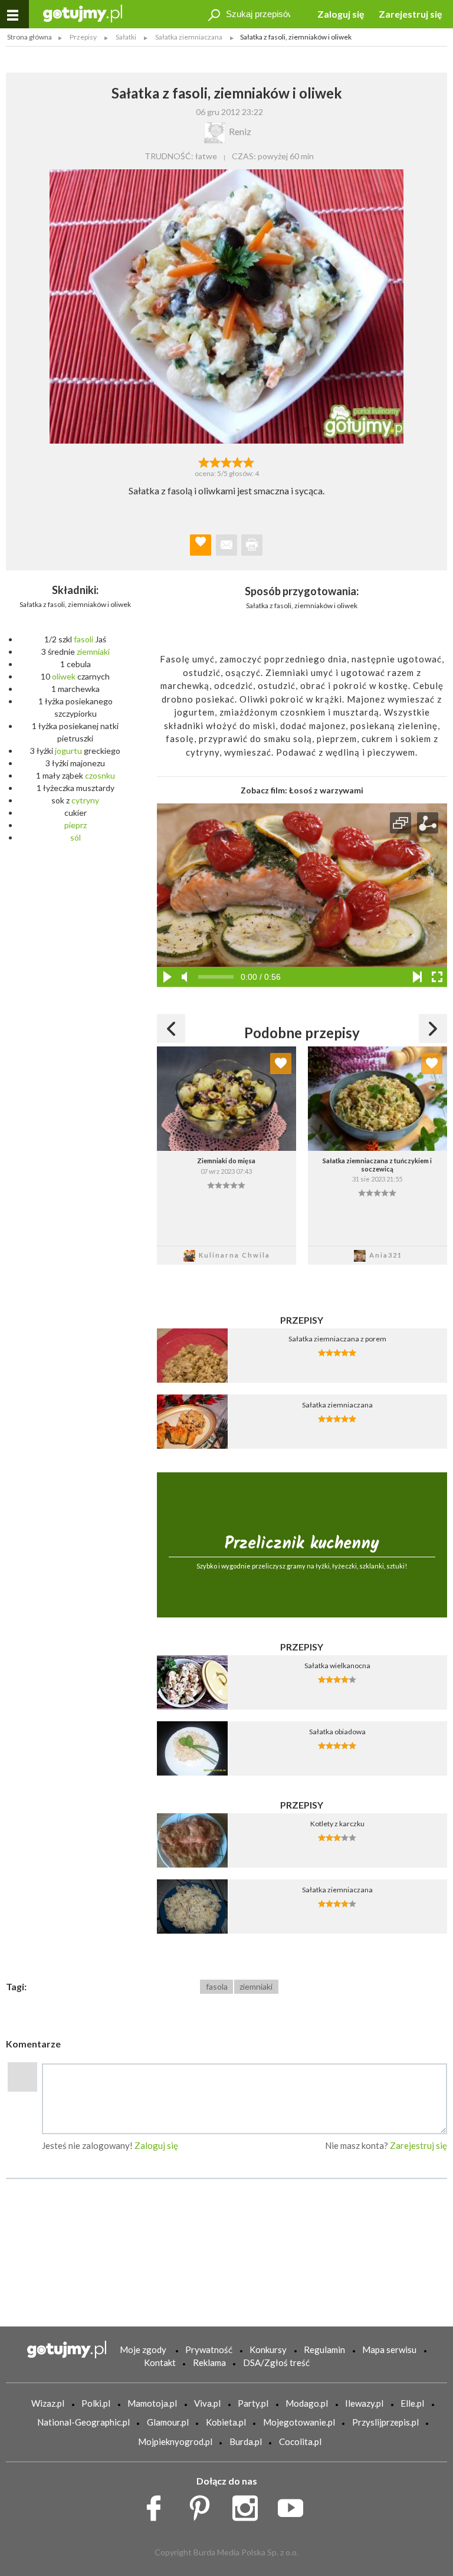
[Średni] (215, 461)
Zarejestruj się (411, 14)
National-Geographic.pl (83, 2422)
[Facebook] (158, 2505)
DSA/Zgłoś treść (276, 2362)
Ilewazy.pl (364, 2403)
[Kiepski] (204, 461)
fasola (217, 1986)
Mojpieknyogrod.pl (175, 2442)
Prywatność (209, 2349)
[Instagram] (249, 2505)
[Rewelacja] (249, 461)
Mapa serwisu (389, 2349)
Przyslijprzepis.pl (385, 2422)
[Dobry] (226, 461)
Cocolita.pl (300, 2442)
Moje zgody (143, 2349)
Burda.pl (246, 2442)
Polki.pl (96, 2403)
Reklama (209, 2362)
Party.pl (253, 2403)
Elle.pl (412, 2403)
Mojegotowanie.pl (299, 2422)
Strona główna (29, 37)
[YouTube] (295, 2505)
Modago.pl (307, 2403)
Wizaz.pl (48, 2403)
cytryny (85, 800)
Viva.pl (207, 2403)
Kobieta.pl (226, 2422)
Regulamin (324, 2349)
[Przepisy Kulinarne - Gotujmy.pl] (83, 13)
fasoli (83, 639)
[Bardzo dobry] (238, 461)
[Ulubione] (281, 1064)
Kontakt (160, 2362)
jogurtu (68, 751)
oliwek (64, 676)
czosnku (100, 775)
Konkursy (268, 2349)
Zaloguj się (341, 14)
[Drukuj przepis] (252, 545)
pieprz (75, 825)
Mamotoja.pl (152, 2403)
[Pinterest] (204, 2505)
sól (75, 837)
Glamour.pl (168, 2422)
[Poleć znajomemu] (226, 545)
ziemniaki (93, 652)
